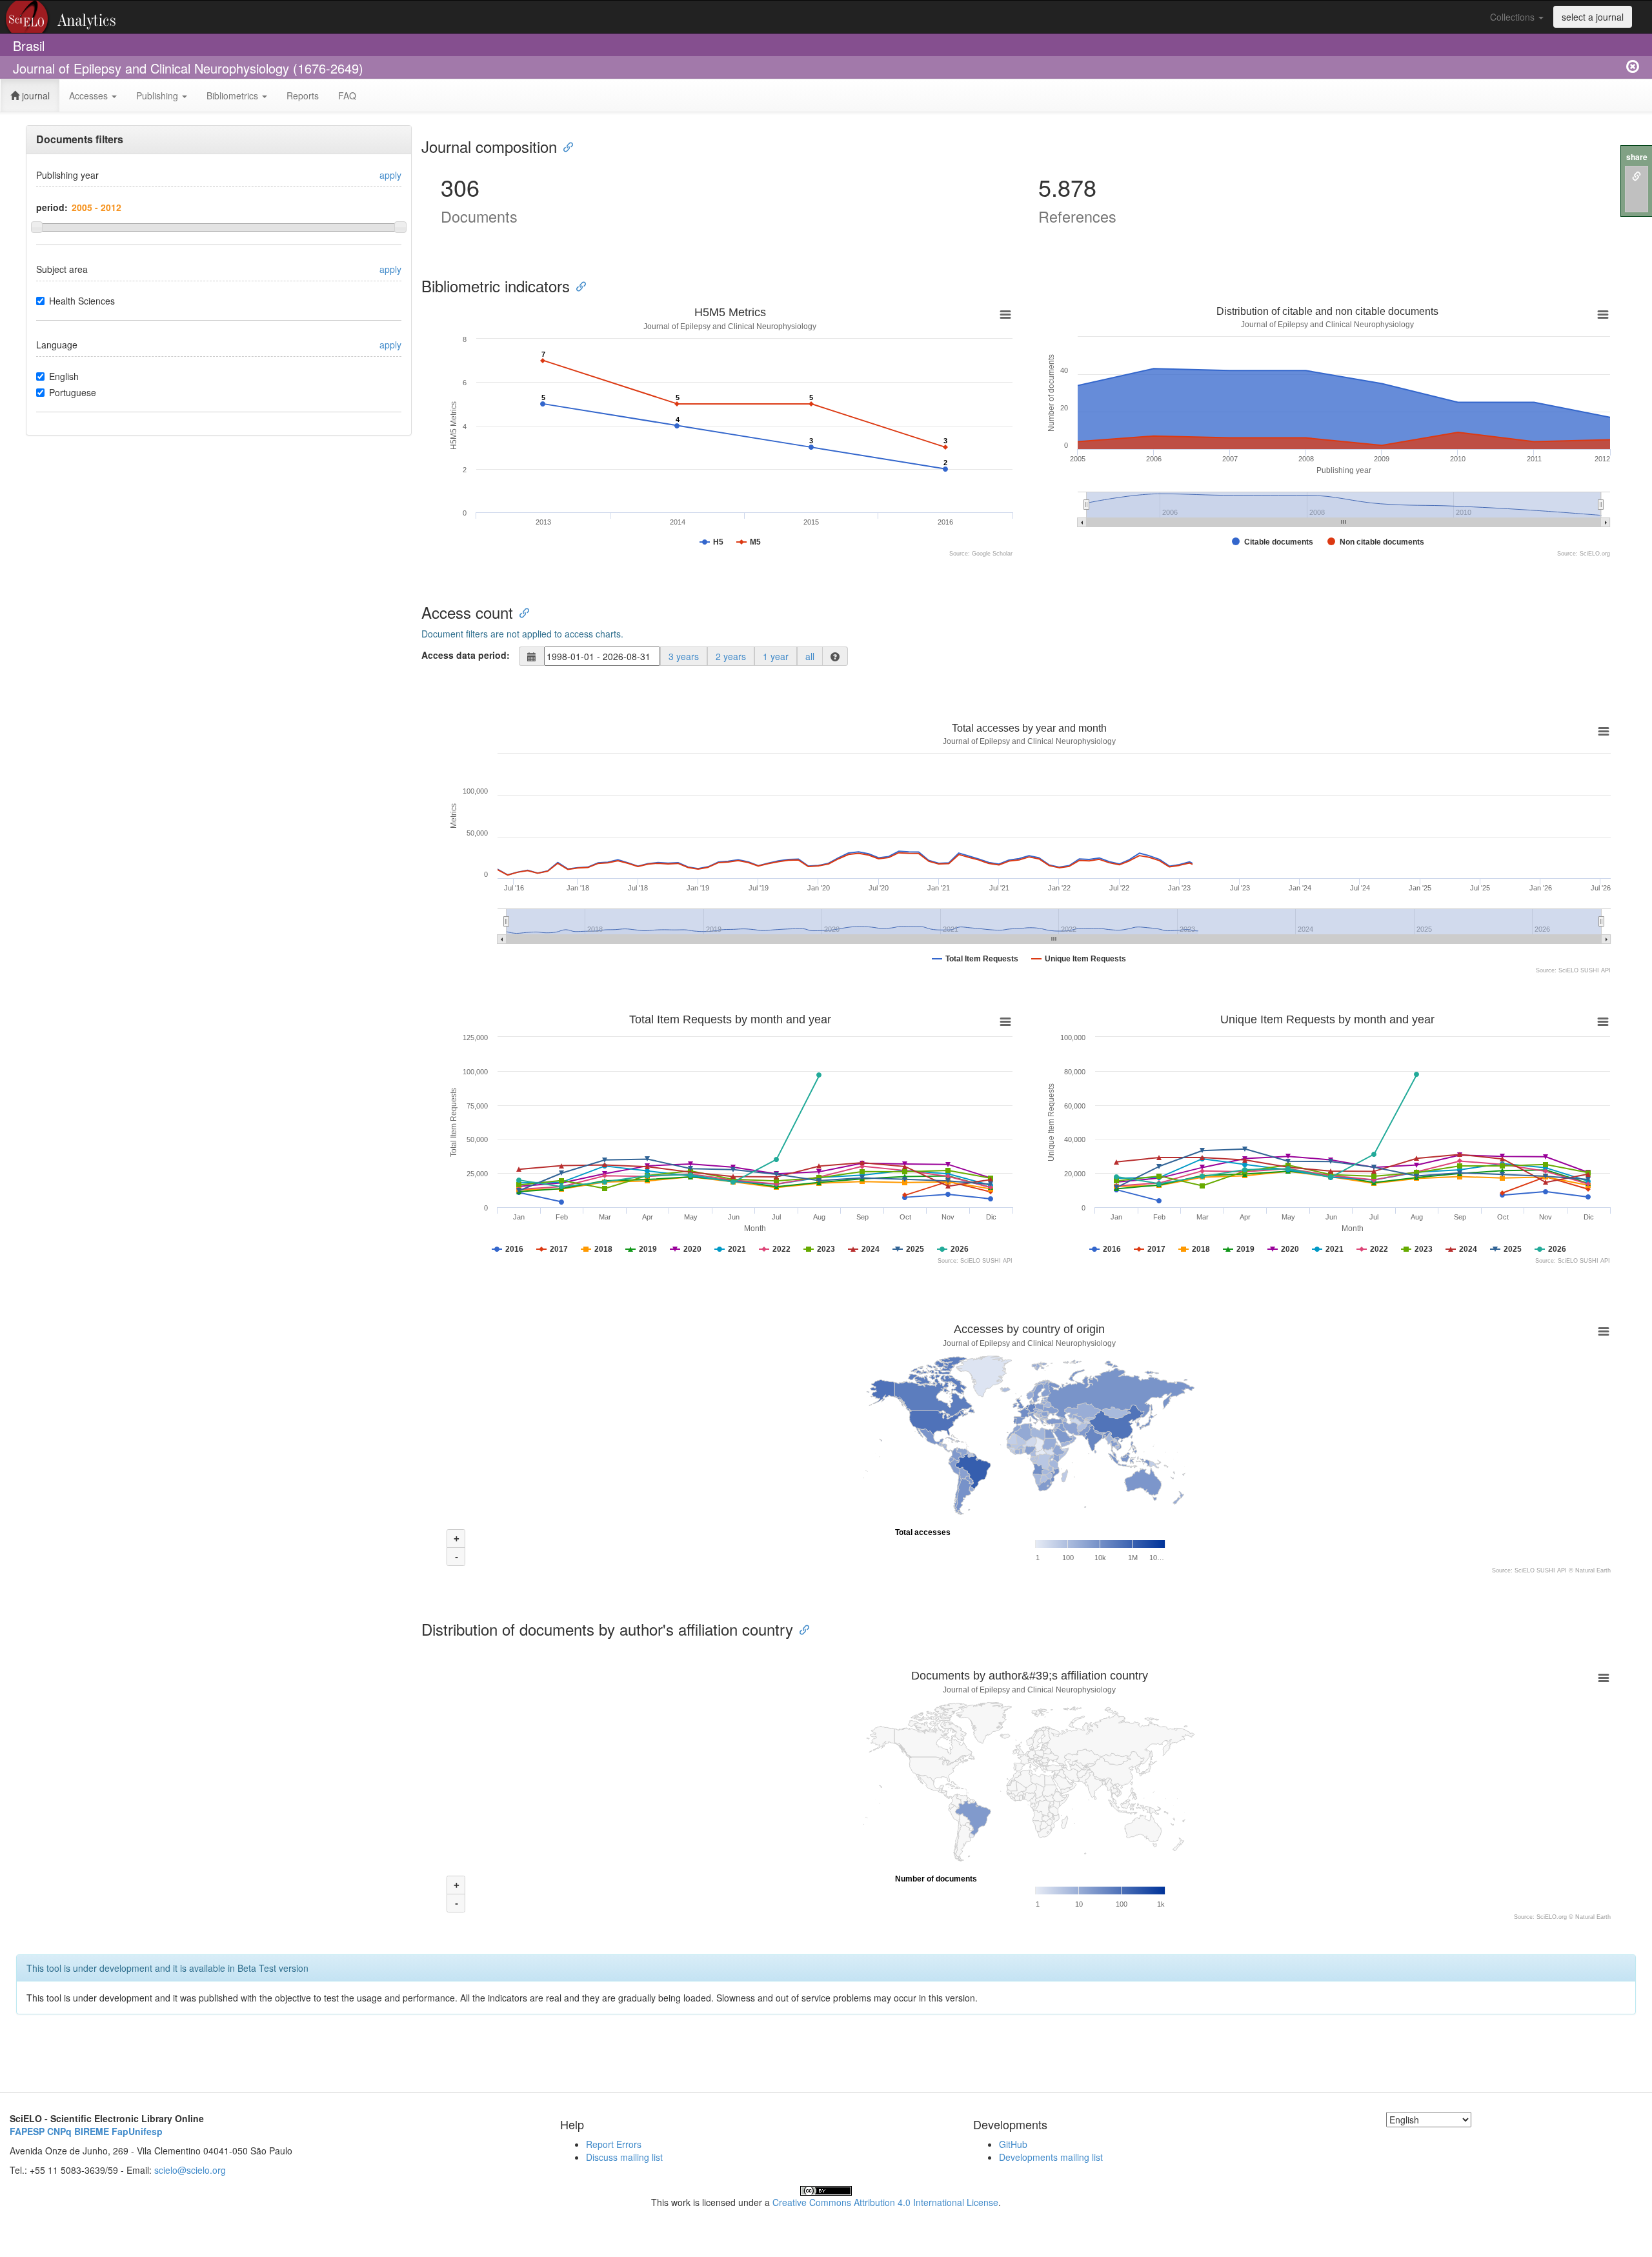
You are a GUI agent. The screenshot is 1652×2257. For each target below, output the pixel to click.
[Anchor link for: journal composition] (565, 146)
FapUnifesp (137, 2131)
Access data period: (466, 655)
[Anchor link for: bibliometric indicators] (578, 286)
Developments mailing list (1051, 2157)
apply (390, 175)
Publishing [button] (158, 95)
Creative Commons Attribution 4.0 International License (885, 2202)
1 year (776, 656)
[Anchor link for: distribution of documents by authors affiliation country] (801, 1629)
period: (52, 207)
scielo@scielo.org (190, 2170)
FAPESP (27, 2131)
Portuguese (73, 392)
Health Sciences (82, 301)
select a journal (1593, 17)
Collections (1514, 17)
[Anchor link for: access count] (521, 612)
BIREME (92, 2131)
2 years (731, 656)
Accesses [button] (90, 95)
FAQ (347, 95)
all (810, 656)
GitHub (1013, 2144)
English (64, 376)
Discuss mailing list (624, 2157)
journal (35, 95)
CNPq (59, 2131)
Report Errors (614, 2144)
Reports (303, 95)
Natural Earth (1593, 1570)
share (1637, 157)
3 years (684, 656)
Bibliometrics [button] (234, 95)
